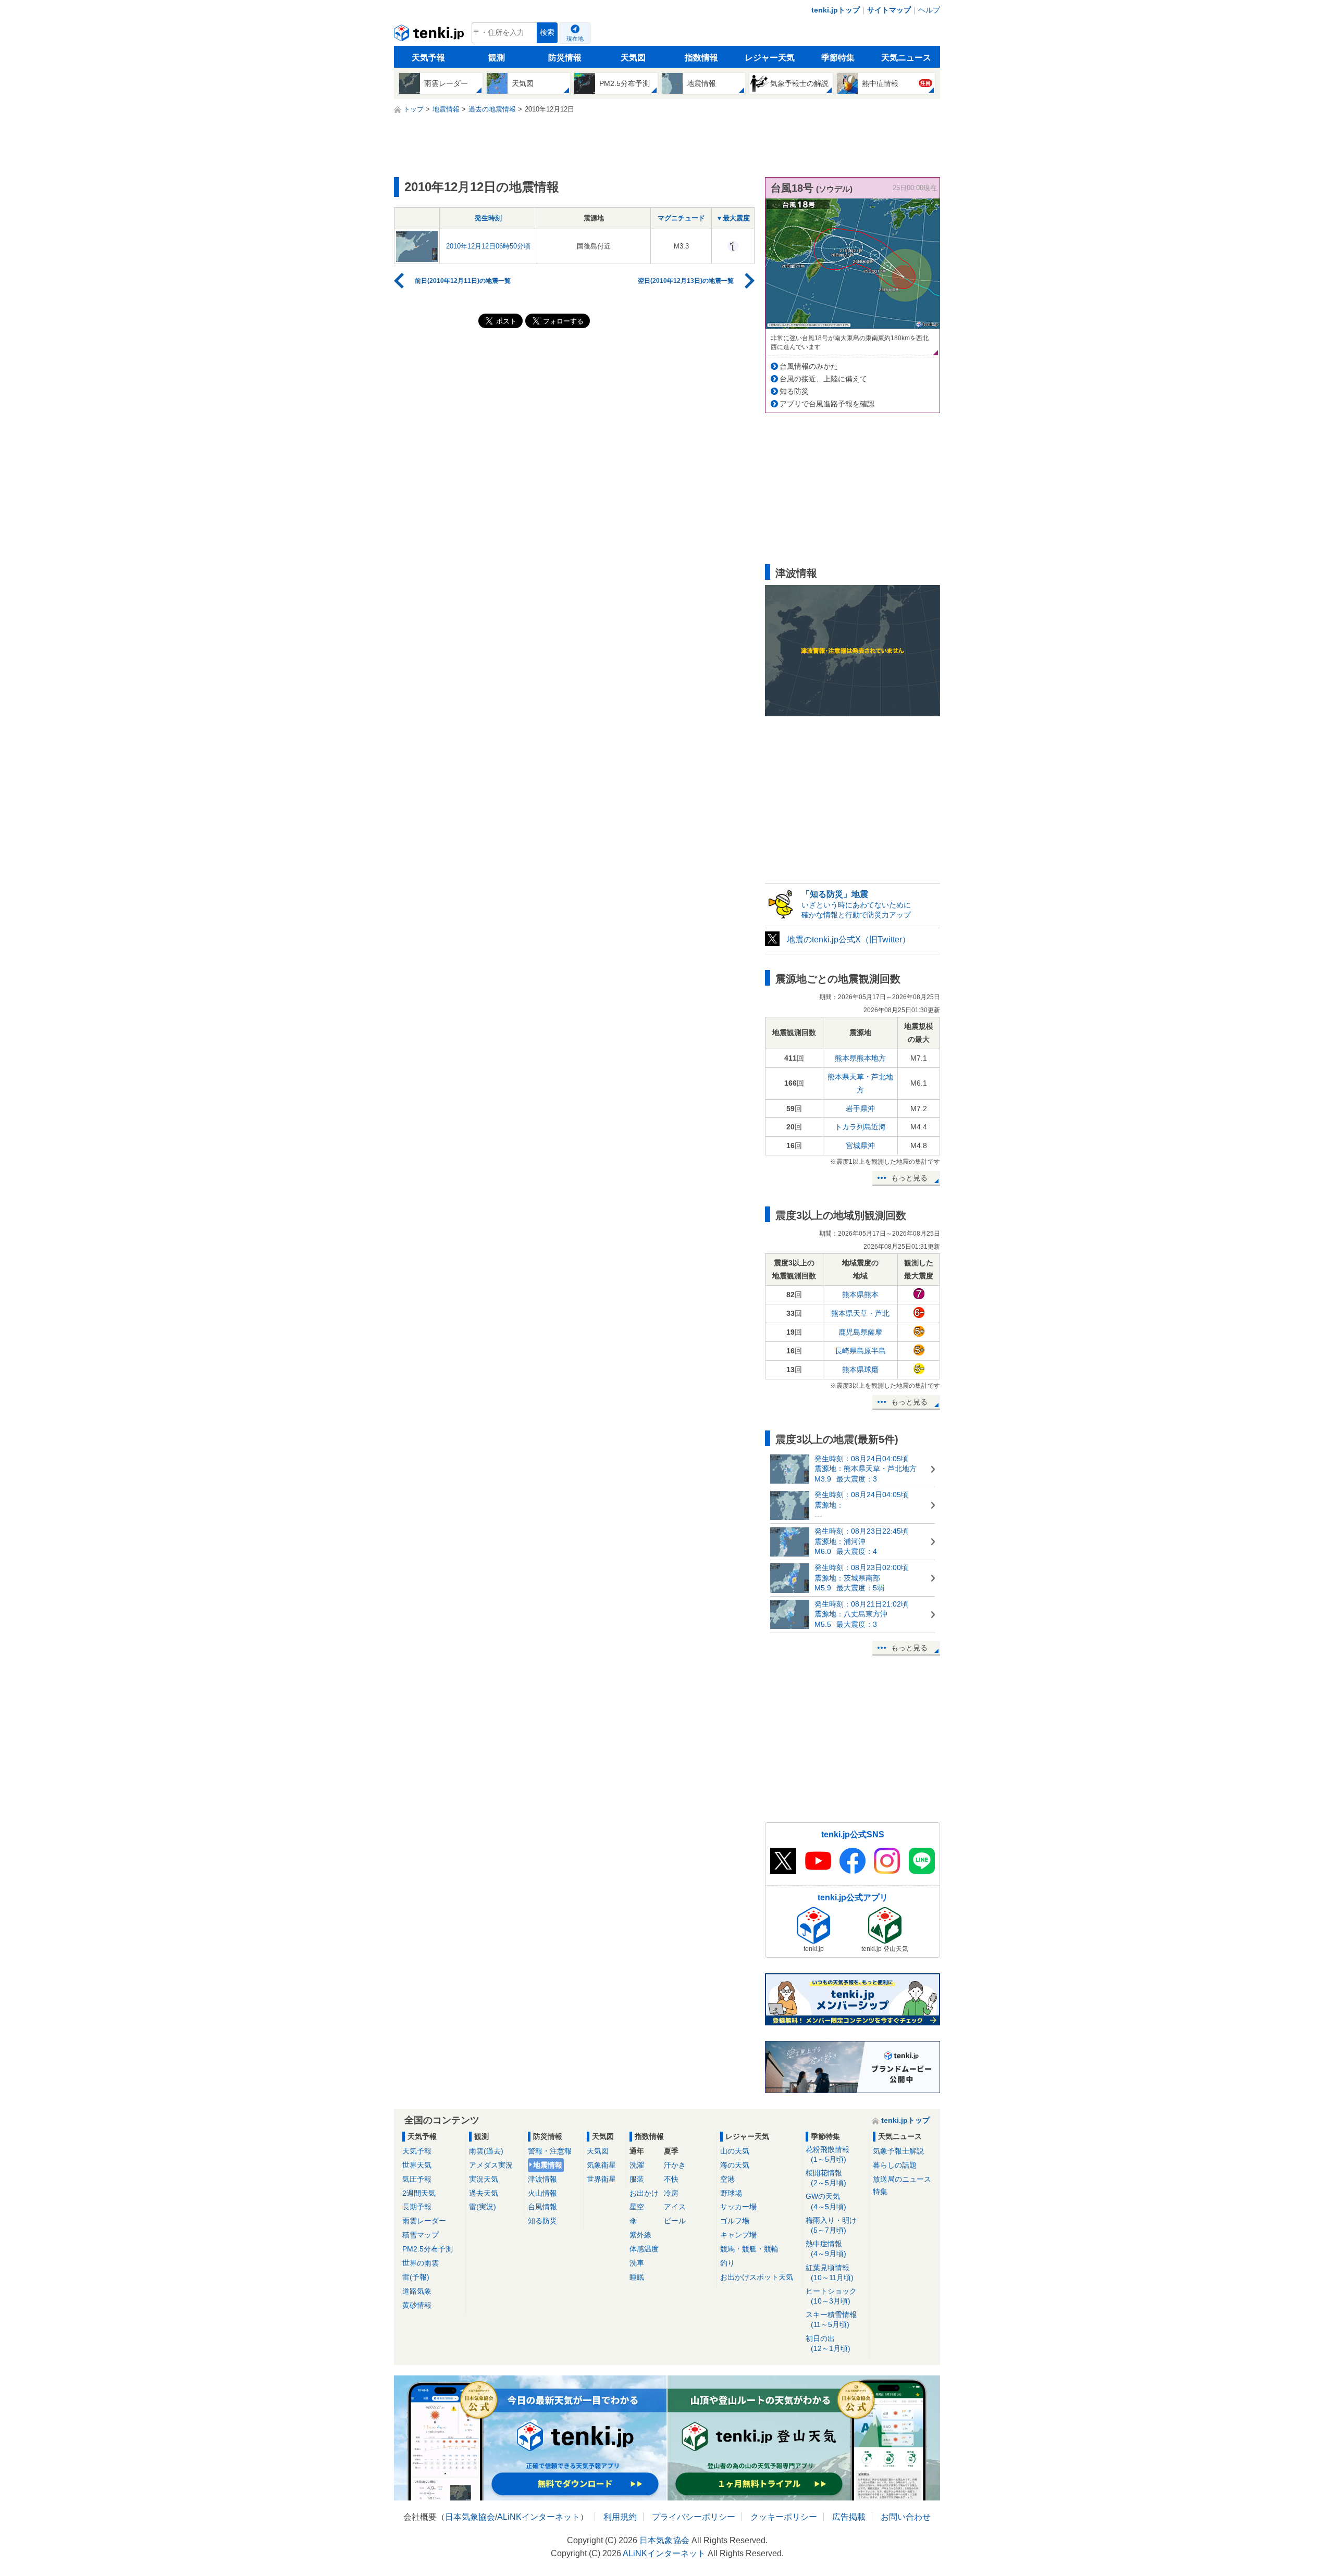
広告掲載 (849, 2517)
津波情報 (542, 2179)
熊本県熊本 (860, 1295)
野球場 (731, 2193)
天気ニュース (906, 58)
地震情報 (548, 2165)
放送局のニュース (902, 2179)
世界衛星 (601, 2179)
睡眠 (637, 2277)
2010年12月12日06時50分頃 (488, 246)
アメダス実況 (491, 2165)
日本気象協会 (470, 2517)
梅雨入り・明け (831, 2225)
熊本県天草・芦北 (860, 1313)
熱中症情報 (826, 2249)
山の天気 (735, 2151)
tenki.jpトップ (836, 10)
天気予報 (428, 58)
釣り (727, 2263)
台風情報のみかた (809, 366)
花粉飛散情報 (827, 2154)
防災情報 (565, 58)
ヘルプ (929, 10)
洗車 (637, 2263)
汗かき (675, 2165)
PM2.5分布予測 (428, 2249)
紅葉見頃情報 (830, 2273)
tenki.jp (430, 35)
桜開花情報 (826, 2178)
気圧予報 (417, 2179)
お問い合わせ (906, 2517)
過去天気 (484, 2193)
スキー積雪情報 (831, 2319)
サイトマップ (889, 10)
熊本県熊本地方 (860, 1058)
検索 (547, 33)
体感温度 (644, 2249)
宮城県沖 (860, 1146)
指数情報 (701, 58)
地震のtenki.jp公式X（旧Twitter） (849, 939)
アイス (675, 2207)
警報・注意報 (550, 2151)
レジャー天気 (770, 58)
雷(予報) (416, 2277)
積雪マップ (421, 2235)
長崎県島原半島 (860, 1351)
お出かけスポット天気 (757, 2277)
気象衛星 (601, 2165)
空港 (727, 2179)
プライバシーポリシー (694, 2517)
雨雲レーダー (424, 2221)
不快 (671, 2179)
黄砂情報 (417, 2305)
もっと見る (909, 1178)
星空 (637, 2207)
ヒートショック (831, 2296)
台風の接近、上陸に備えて (823, 379)
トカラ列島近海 (860, 1127)
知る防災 (794, 391)
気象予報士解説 (898, 2151)
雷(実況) (483, 2207)
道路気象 (417, 2291)
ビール (675, 2221)
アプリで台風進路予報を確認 (827, 404)
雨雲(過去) (486, 2151)
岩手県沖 (860, 1109)
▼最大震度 (733, 218)
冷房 (671, 2193)
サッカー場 (738, 2207)
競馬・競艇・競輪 (749, 2249)
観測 (497, 58)
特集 (880, 2192)
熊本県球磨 (860, 1370)
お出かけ (644, 2193)
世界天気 (417, 2165)
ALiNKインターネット (539, 2517)
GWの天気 (826, 2201)
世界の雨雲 (421, 2263)
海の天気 (735, 2165)
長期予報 (417, 2207)
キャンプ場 (738, 2235)
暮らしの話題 (895, 2165)
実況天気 (484, 2179)
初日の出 (828, 2343)
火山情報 (542, 2193)
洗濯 (637, 2165)
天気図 (633, 58)
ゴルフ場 (735, 2221)
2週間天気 (419, 2193)
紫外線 (640, 2235)
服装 (637, 2179)
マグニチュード (681, 218)
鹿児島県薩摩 (860, 1332)
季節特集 (838, 58)
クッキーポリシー (784, 2517)
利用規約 (620, 2517)
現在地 (575, 39)
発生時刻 (488, 218)
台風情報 (542, 2207)
